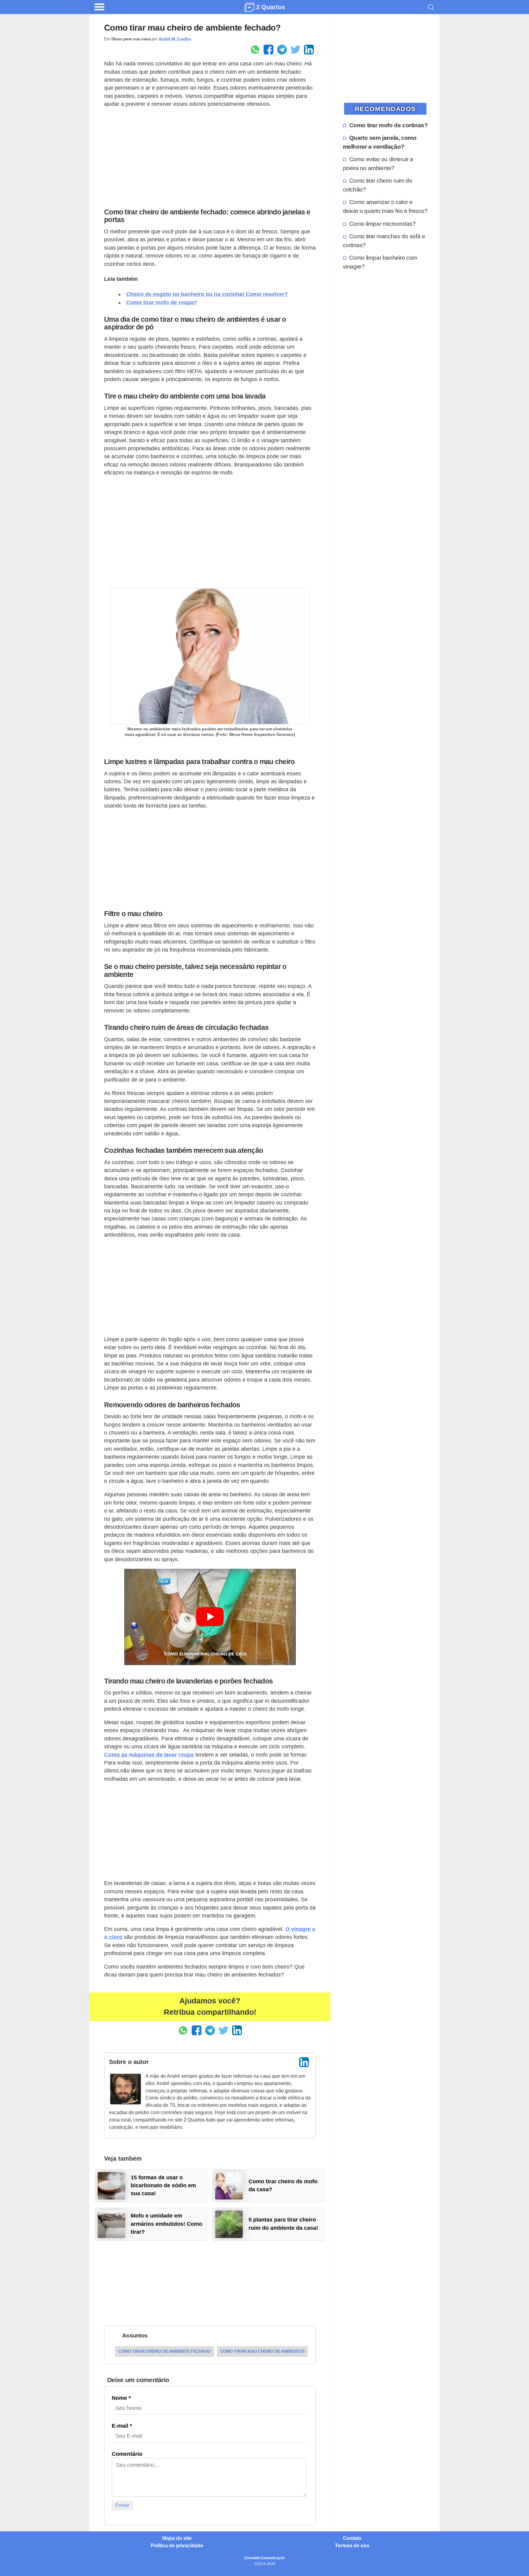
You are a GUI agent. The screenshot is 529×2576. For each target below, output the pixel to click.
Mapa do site (177, 2538)
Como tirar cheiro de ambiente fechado (165, 2351)
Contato (352, 2538)
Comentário (127, 2454)
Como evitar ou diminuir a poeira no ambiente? (378, 163)
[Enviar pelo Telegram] (282, 50)
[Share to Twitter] (295, 50)
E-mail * (122, 2426)
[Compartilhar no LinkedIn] (309, 50)
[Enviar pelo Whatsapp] (255, 50)
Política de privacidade (177, 2546)
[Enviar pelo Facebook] (268, 50)
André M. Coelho (175, 39)
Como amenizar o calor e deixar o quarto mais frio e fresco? (385, 206)
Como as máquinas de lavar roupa (149, 1755)
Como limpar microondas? (383, 224)
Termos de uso (352, 2546)
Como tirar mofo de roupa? (162, 303)
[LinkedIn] (304, 2062)
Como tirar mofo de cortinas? (389, 125)
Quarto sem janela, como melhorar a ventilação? (380, 142)
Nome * (121, 2398)
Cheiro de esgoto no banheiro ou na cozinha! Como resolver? (207, 294)
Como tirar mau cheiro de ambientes (262, 2351)
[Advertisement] (210, 156)
